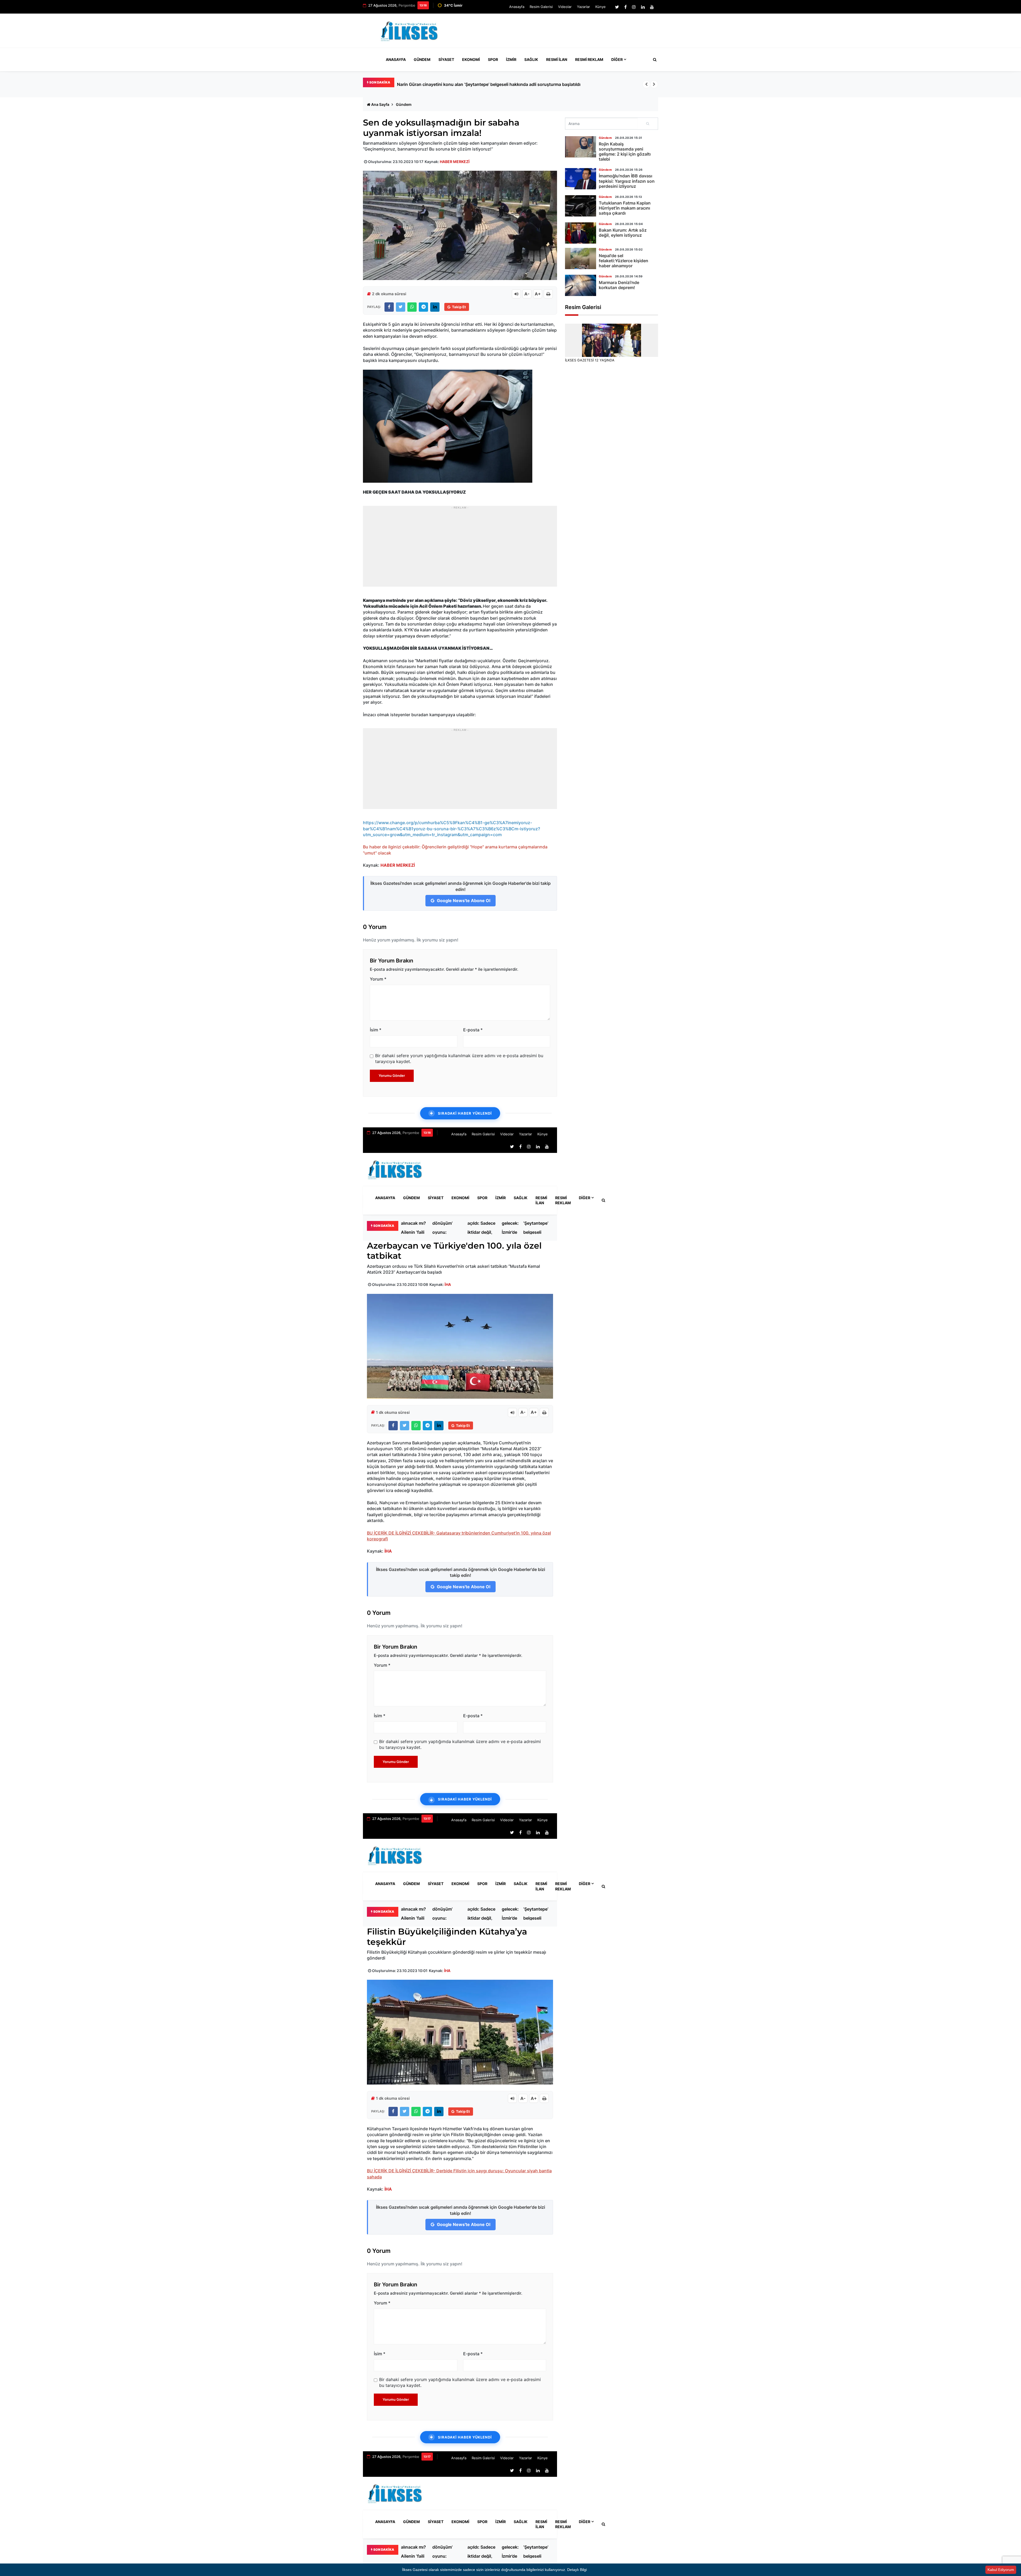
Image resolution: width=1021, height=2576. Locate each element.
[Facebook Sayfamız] (625, 7)
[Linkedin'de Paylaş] (435, 307)
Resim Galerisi (541, 7)
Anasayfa (517, 7)
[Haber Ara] (654, 60)
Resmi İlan (557, 59)
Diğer (617, 59)
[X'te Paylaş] (401, 307)
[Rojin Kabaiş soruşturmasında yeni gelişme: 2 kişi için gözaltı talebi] (581, 147)
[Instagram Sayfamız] (634, 7)
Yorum (378, 979)
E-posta (473, 1030)
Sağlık (531, 59)
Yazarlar (583, 7)
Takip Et (459, 307)
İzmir (511, 59)
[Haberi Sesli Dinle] (516, 294)
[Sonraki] (654, 84)
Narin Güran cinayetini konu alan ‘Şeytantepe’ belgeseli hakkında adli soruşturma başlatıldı (537, 1228)
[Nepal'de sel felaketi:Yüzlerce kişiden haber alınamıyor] (581, 259)
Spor (493, 59)
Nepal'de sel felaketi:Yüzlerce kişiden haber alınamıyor (624, 261)
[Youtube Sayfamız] (652, 7)
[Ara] (648, 124)
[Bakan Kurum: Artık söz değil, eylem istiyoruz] (581, 233)
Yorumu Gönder (392, 1076)
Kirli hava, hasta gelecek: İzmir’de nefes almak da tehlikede (511, 1228)
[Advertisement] (561, 33)
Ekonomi (471, 59)
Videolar (565, 7)
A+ (538, 294)
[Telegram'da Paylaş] (423, 307)
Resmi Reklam (589, 59)
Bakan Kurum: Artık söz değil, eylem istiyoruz (623, 233)
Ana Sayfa (380, 104)
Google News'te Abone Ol (463, 901)
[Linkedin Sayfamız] (643, 7)
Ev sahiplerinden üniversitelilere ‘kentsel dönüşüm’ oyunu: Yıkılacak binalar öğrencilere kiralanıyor (496, 84)
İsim (376, 1030)
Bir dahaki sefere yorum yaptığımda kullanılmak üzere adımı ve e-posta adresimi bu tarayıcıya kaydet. (459, 1058)
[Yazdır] (548, 294)
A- (527, 294)
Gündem (422, 59)
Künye (601, 7)
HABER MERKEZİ (455, 162)
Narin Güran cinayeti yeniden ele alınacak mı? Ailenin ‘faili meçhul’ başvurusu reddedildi (413, 1228)
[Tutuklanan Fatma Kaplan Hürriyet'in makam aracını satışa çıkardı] (581, 206)
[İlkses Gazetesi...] (410, 30)
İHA (448, 1284)
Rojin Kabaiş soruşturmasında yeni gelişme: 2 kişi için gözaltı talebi (625, 152)
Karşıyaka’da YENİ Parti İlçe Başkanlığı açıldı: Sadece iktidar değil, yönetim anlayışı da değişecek (482, 1228)
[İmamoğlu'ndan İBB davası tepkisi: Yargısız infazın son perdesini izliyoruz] (581, 179)
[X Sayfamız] (617, 7)
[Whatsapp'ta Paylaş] (412, 307)
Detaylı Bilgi (577, 2570)
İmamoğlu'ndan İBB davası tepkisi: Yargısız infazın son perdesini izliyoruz (627, 181)
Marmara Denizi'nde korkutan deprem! (619, 285)
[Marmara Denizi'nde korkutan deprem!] (581, 285)
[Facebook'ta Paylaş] (389, 307)
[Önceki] (646, 84)
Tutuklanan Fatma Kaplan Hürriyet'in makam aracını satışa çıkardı (625, 208)
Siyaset (446, 59)
